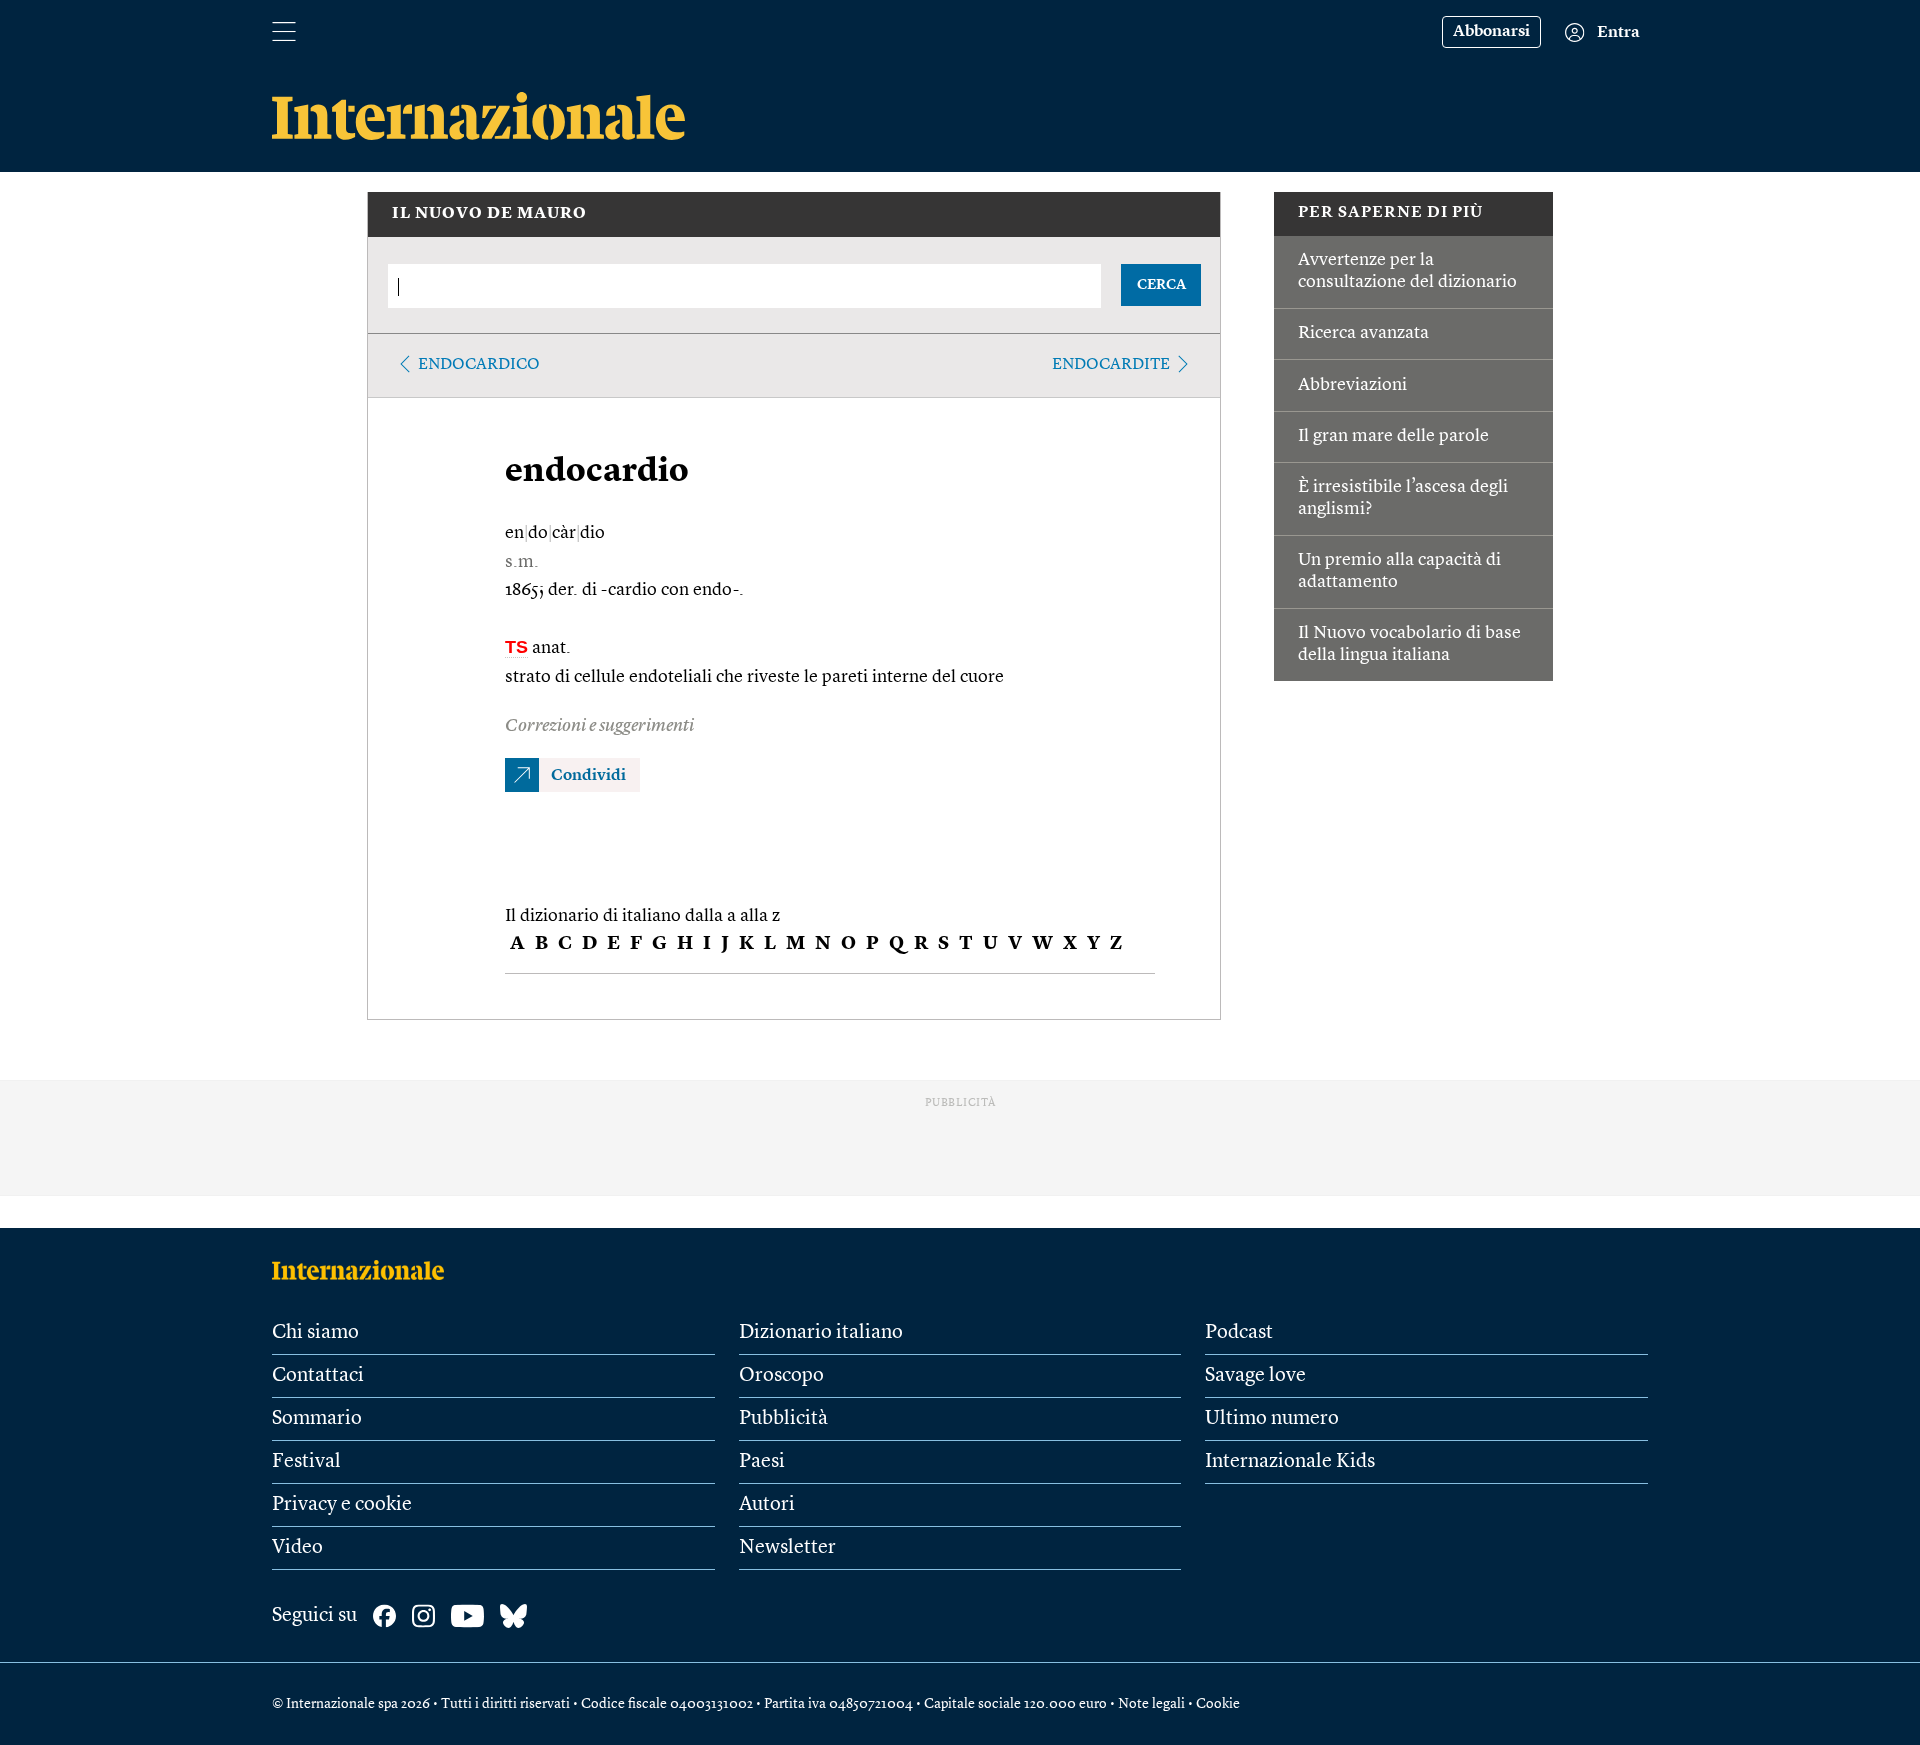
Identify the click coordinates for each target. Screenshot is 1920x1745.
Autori (767, 1505)
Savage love (1255, 1376)
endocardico (479, 365)
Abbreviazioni (1352, 385)
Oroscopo (781, 1376)
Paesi (762, 1462)
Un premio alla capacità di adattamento (1399, 571)
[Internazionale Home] (364, 1270)
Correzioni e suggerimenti (599, 726)
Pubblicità (783, 1419)
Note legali (1151, 1704)
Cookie (1218, 1704)
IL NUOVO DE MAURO (489, 214)
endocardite (1111, 365)
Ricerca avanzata (1363, 333)
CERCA (1161, 285)
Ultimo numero (1272, 1419)
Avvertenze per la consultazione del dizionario (1407, 271)
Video (297, 1548)
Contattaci (318, 1376)
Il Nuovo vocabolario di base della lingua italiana (1409, 644)
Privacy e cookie (342, 1505)
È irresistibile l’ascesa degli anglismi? (1403, 498)
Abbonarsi (1491, 32)
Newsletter (787, 1548)
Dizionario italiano (821, 1333)
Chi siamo (315, 1333)
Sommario (317, 1419)
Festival (306, 1462)
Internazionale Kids (1290, 1462)
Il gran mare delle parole (1393, 436)
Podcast (1239, 1333)
